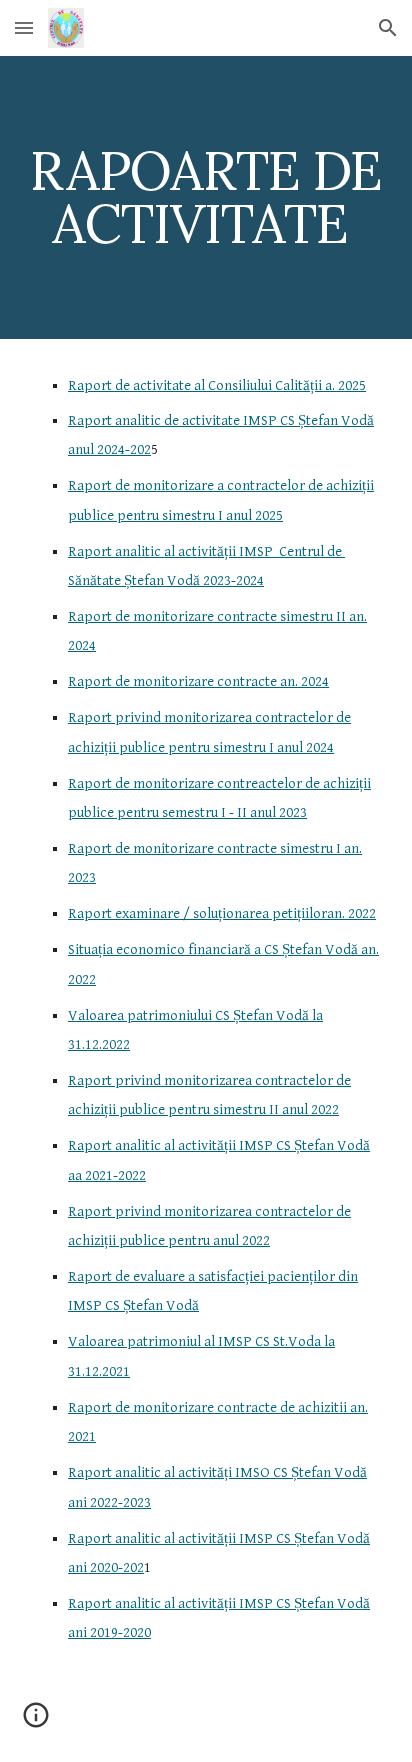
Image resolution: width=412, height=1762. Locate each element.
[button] (24, 27)
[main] (206, 197)
